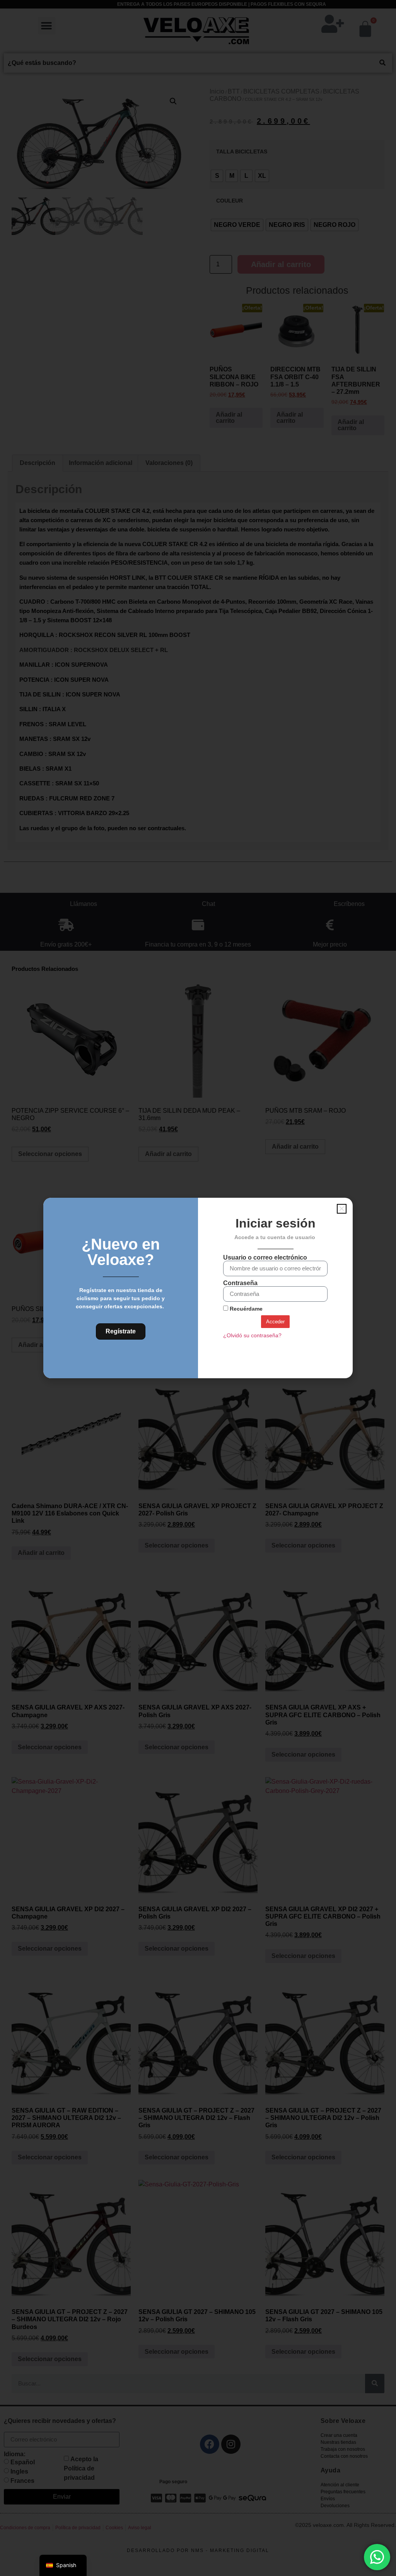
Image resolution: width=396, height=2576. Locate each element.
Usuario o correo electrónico (265, 1258)
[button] (342, 1209)
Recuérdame (245, 1309)
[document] (198, 1288)
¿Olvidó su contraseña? (252, 1336)
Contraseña (240, 1283)
